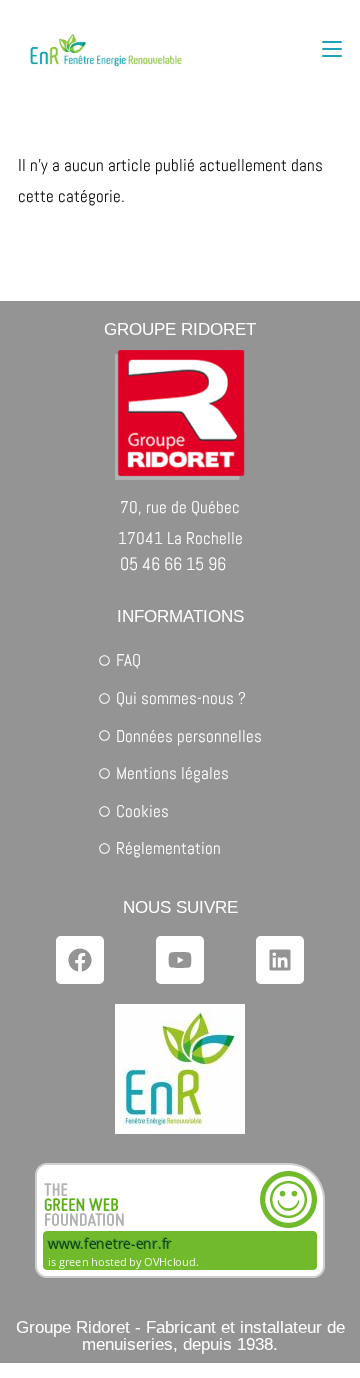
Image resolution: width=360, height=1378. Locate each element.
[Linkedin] (280, 960)
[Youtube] (180, 960)
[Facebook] (80, 960)
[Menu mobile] (332, 49)
